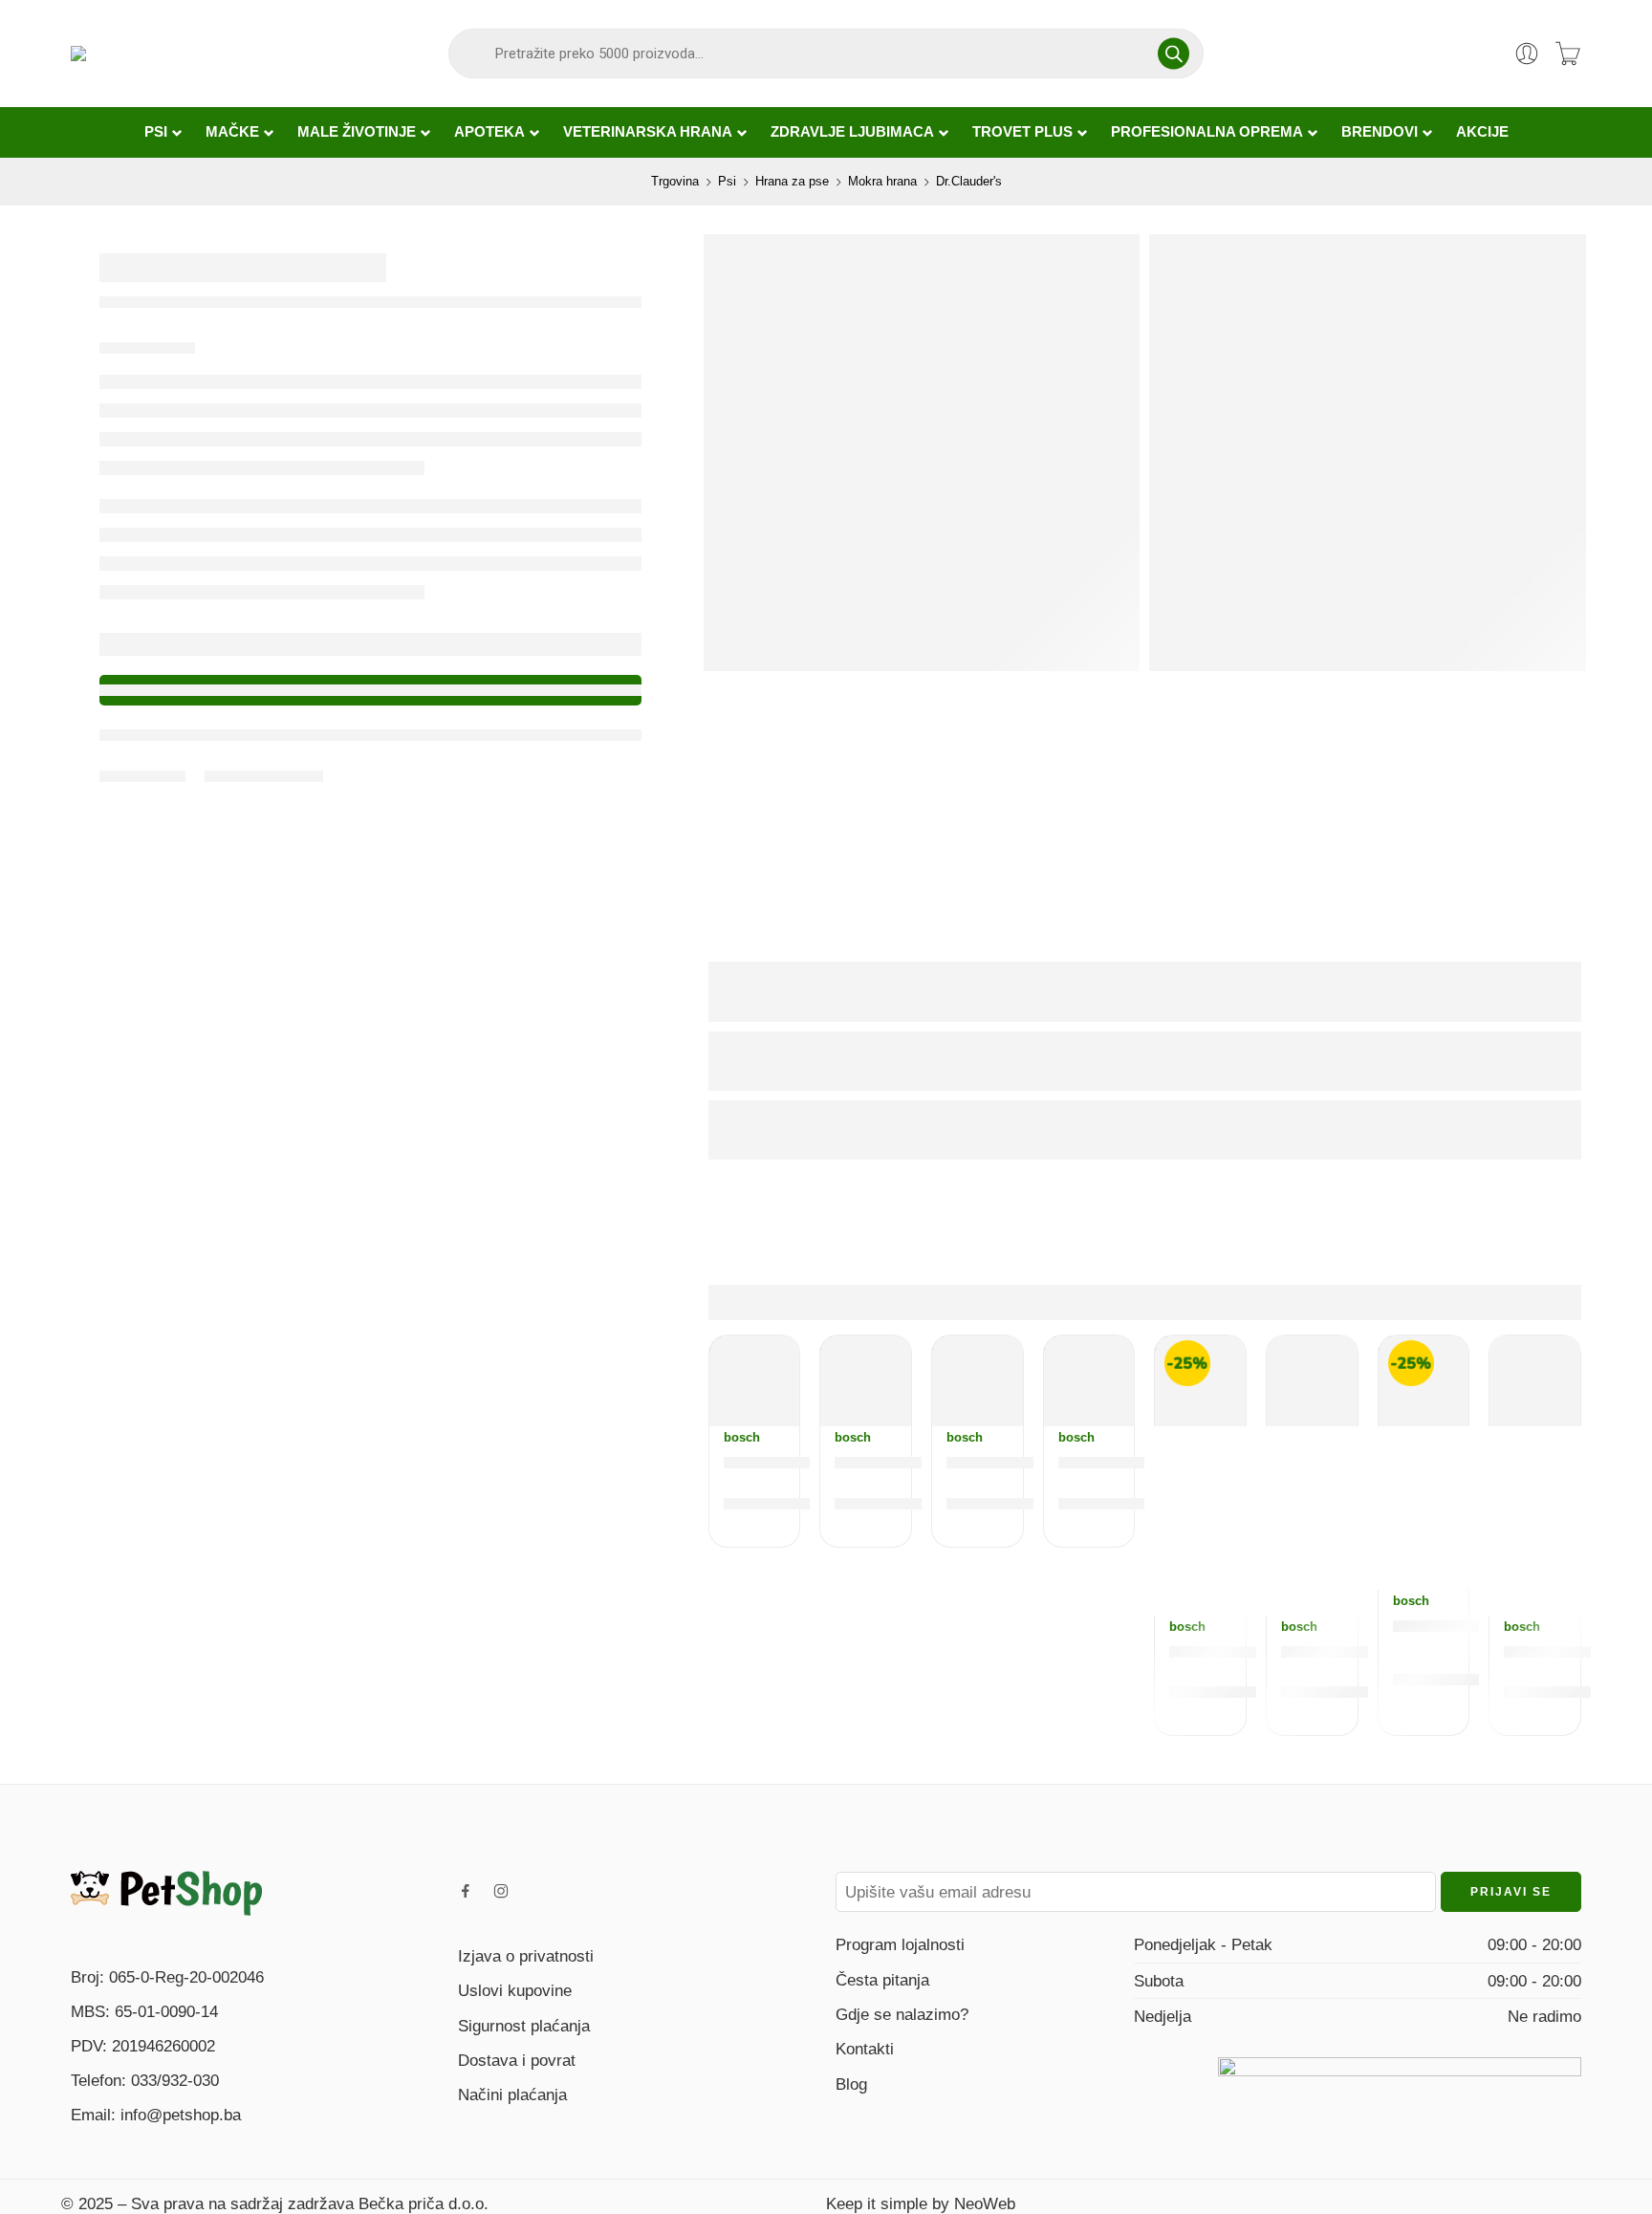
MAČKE (232, 132)
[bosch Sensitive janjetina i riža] (866, 1381)
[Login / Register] (1527, 54)
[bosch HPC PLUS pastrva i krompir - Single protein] (1312, 1381)
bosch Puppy (1563, 1651)
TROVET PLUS (1022, 132)
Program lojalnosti (900, 1944)
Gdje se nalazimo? (902, 2014)
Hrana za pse (792, 181)
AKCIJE (1482, 132)
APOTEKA (489, 132)
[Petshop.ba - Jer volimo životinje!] (159, 54)
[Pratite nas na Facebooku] (466, 1891)
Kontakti (865, 2049)
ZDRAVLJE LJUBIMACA (852, 132)
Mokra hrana (882, 181)
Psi (727, 181)
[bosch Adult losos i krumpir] (1424, 1381)
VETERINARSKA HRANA (648, 132)
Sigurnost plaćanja (524, 2026)
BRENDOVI (1380, 132)
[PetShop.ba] (166, 1892)
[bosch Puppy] (1535, 1381)
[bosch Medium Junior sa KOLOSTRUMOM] (755, 1381)
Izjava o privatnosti (526, 1956)
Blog (851, 2084)
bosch (742, 1437)
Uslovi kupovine (515, 1990)
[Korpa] (1568, 54)
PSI (156, 132)
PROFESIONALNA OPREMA (1207, 132)
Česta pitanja (882, 1980)
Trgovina (675, 181)
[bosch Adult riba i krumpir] (1200, 1381)
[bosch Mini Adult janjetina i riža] (978, 1381)
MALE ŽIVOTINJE (357, 132)
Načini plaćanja (512, 2095)
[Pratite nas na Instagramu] (501, 1891)
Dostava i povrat (517, 2060)
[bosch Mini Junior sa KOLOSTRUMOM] (1089, 1381)
